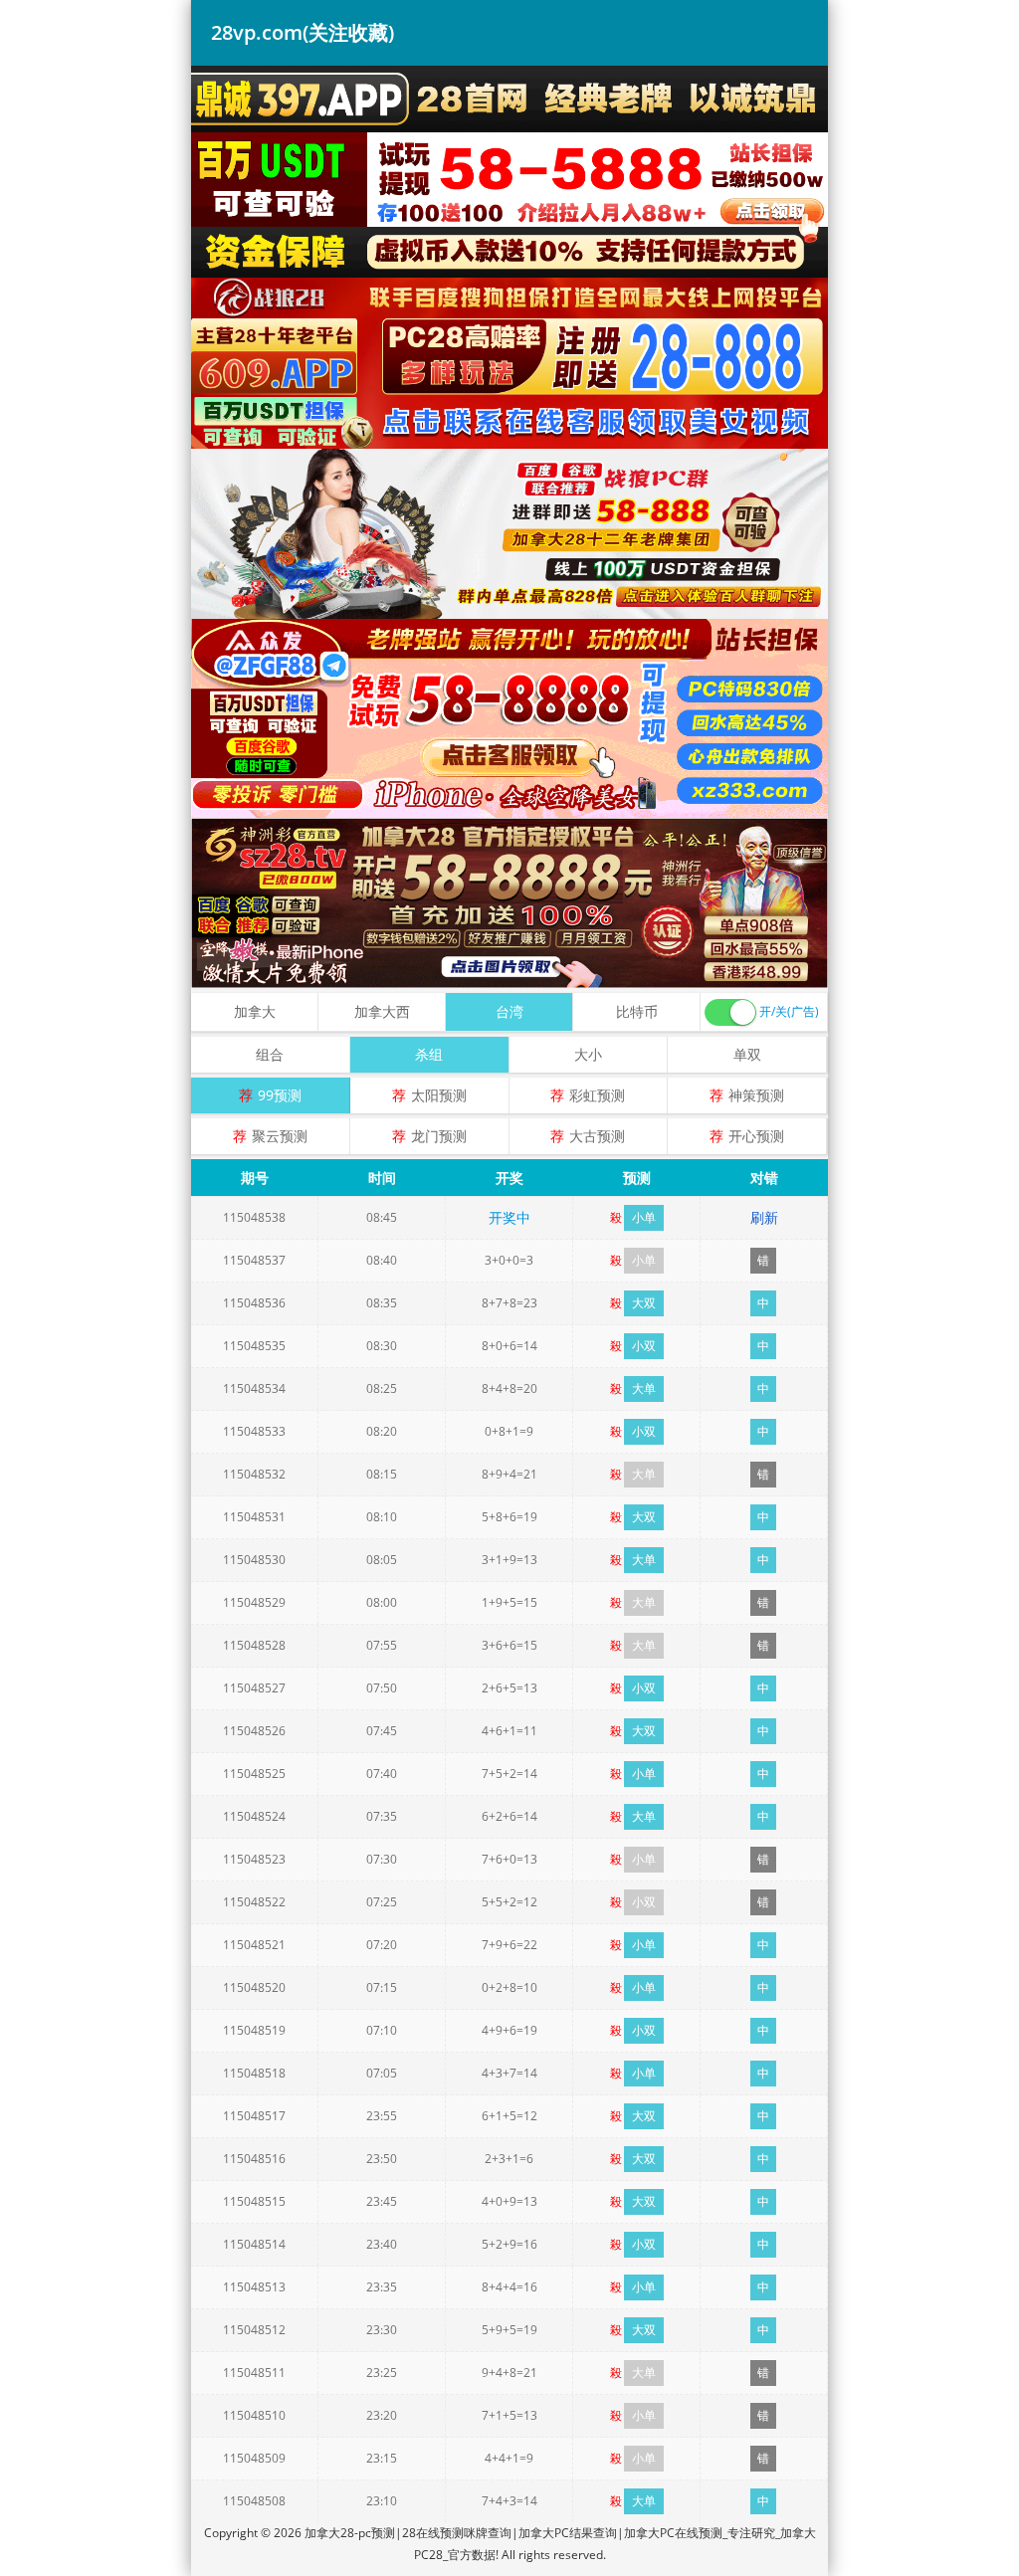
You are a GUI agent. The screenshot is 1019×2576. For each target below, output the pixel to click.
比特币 (637, 1011)
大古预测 (597, 1136)
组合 (270, 1054)
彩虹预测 (597, 1095)
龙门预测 (439, 1136)
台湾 (509, 1011)
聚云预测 (280, 1136)
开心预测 (756, 1136)
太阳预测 (439, 1095)
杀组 (429, 1054)
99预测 (280, 1095)
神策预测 (756, 1095)
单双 (747, 1054)
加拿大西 (382, 1011)
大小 (588, 1054)
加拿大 (255, 1011)
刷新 (764, 1217)
